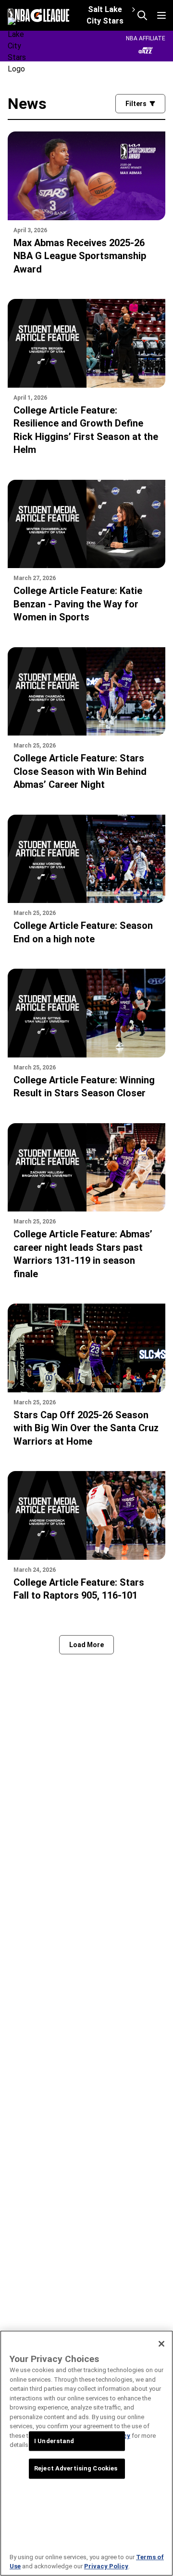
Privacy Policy (106, 2566)
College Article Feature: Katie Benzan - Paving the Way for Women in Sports (78, 604)
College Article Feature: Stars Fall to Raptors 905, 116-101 (79, 1589)
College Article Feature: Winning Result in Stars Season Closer (84, 1087)
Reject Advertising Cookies (76, 2469)
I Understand (54, 2441)
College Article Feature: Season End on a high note (83, 932)
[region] (86, 2453)
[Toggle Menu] (161, 15)
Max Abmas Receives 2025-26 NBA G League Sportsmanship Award (80, 256)
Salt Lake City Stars (105, 15)
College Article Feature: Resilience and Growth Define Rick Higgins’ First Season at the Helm (86, 430)
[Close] (161, 2344)
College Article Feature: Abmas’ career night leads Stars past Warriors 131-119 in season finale (83, 1254)
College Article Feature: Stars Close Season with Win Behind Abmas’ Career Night (80, 771)
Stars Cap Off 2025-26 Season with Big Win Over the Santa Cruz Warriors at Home (86, 1428)
